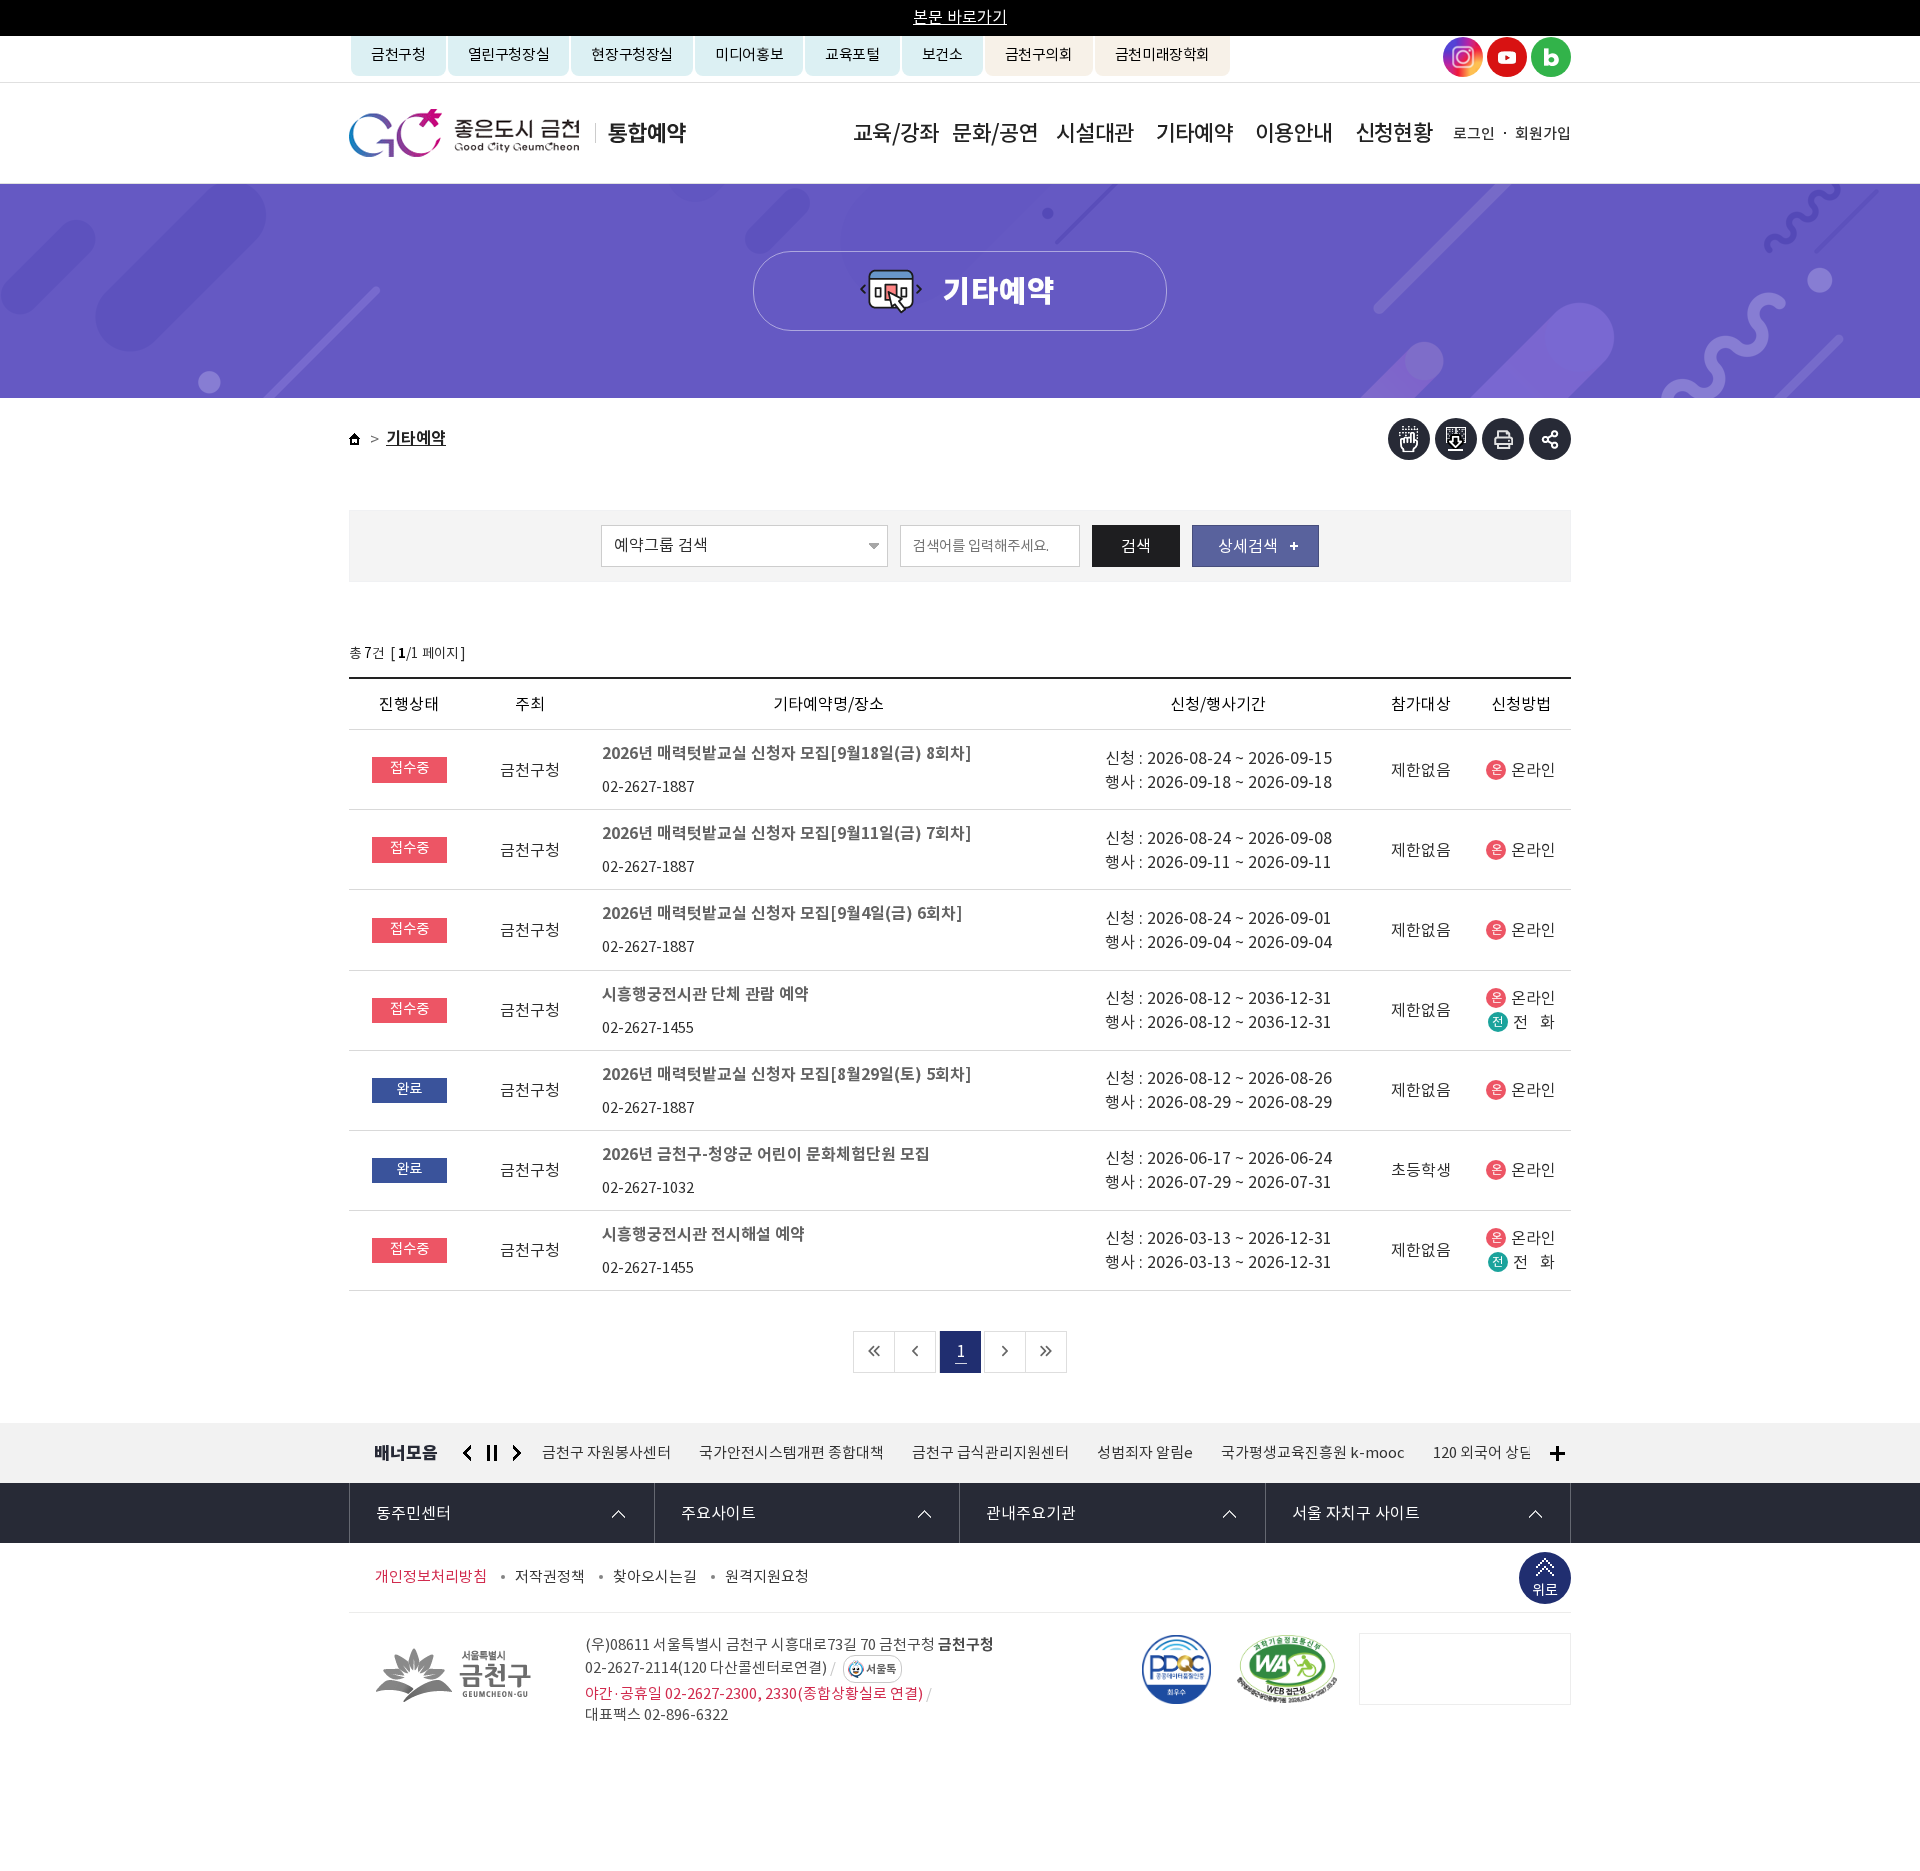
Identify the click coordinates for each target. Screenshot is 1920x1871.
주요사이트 (718, 1513)
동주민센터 (413, 1513)
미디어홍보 (749, 54)
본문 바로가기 (960, 17)
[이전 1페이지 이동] (915, 1352)
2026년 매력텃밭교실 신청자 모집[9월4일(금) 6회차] (782, 913)
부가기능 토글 (1550, 439)
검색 (1136, 546)
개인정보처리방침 (431, 1577)
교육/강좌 (896, 133)
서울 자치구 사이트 (1356, 1513)
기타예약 (1194, 133)
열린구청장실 (509, 54)
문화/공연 (995, 133)
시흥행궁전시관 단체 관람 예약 (705, 994)
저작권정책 (550, 1577)
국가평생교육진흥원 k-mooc (1313, 1453)
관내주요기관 (1031, 1513)
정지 (492, 1453)
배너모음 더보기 (1557, 1453)
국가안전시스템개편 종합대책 (791, 1453)
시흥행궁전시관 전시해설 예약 (703, 1234)
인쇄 (1503, 439)
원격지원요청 (767, 1577)
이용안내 (1293, 133)
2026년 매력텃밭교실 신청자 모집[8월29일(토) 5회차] (786, 1074)
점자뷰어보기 (1409, 439)
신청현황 (1393, 133)
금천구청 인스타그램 (1463, 57)
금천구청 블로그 (1551, 57)
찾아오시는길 (655, 1577)
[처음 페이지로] (874, 1352)
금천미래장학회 (1162, 54)
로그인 (1474, 133)
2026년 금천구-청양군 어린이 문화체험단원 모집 (766, 1154)
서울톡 (881, 1669)
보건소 (942, 54)
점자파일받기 (1456, 439)
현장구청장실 (632, 54)
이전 (467, 1453)
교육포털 (852, 54)
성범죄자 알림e (1145, 1453)
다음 (517, 1453)
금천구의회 (1039, 54)
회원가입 (1543, 133)
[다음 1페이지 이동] (1005, 1352)
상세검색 (1248, 546)
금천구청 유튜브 (1507, 57)
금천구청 (398, 54)
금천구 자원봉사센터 (606, 1453)
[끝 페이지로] (1046, 1352)
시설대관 (1094, 133)
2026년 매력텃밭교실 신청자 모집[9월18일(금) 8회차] (786, 753)
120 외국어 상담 (1483, 1453)
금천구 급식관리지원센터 (990, 1453)
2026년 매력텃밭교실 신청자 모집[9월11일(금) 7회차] (786, 833)
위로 (1545, 1590)
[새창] (1287, 1669)
